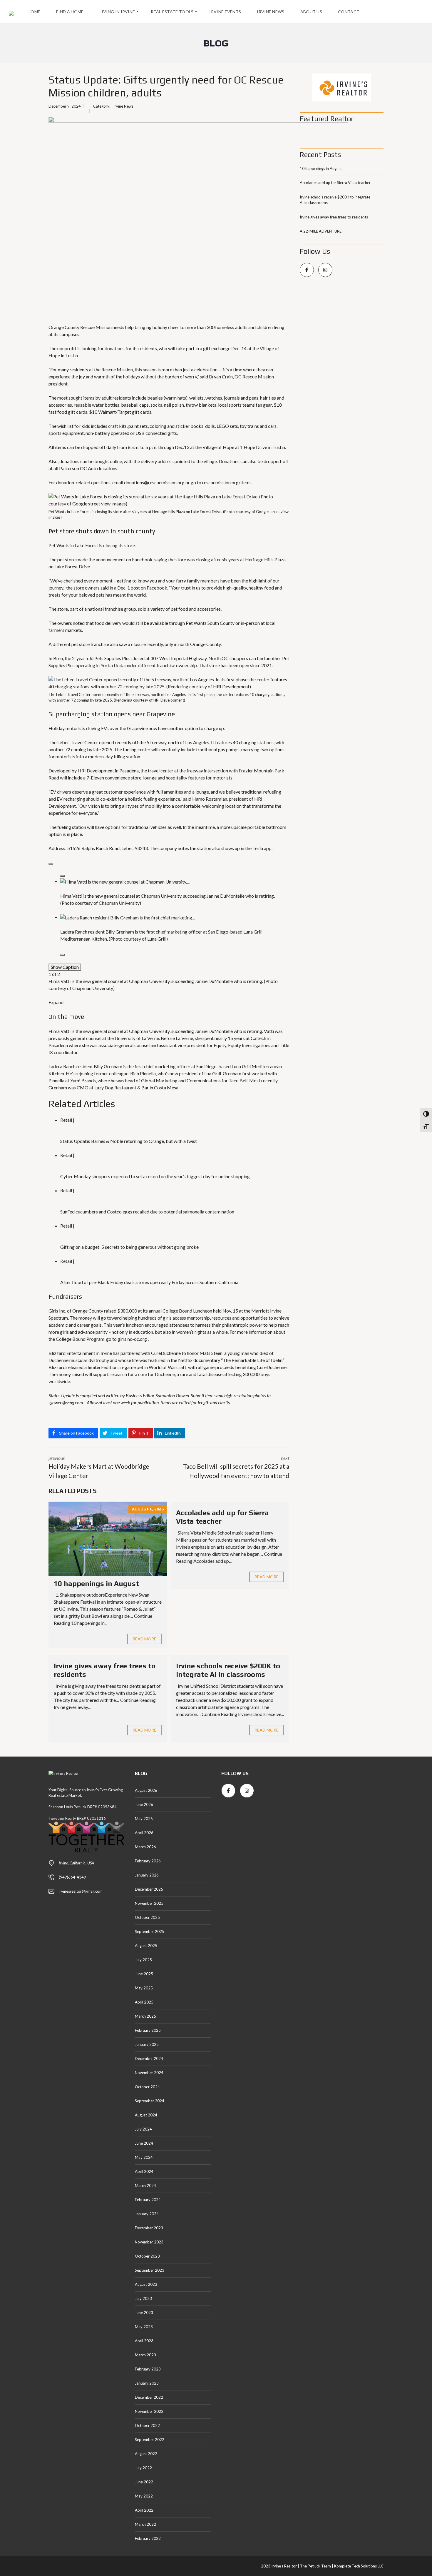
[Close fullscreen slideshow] (51, 864)
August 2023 (146, 2284)
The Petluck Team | (317, 2566)
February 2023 (148, 2369)
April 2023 (144, 2341)
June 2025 (144, 1974)
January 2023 (147, 2383)
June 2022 (144, 2482)
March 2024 (145, 2186)
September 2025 (150, 1931)
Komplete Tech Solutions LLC (358, 2566)
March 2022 (145, 2524)
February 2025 (148, 2030)
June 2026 (144, 1804)
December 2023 (149, 2228)
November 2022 (149, 2411)
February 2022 (148, 2538)
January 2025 (147, 2044)
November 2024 (149, 2073)
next (236, 1467)
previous (99, 1467)
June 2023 (144, 2313)
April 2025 (144, 2002)
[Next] (63, 955)
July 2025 (143, 1960)
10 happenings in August (96, 1584)
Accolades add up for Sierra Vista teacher (335, 183)
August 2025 (146, 1946)
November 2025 (149, 1903)
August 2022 (146, 2454)
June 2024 (144, 2143)
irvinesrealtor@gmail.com (81, 1891)
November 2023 (149, 2242)
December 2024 (149, 2059)
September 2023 (150, 2270)
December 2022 (149, 2397)
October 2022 (147, 2425)
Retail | (67, 1120)
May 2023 (144, 2327)
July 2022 (143, 2468)
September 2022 (150, 2440)
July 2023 (143, 2298)
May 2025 (144, 1988)
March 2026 (145, 1847)
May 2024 (144, 2157)
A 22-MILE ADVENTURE (321, 231)
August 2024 (146, 2115)
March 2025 (145, 2016)
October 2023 (147, 2256)
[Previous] (63, 876)
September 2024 (150, 2101)
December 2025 (149, 1889)
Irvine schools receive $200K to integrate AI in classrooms (228, 1670)
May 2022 (144, 2496)
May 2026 (144, 1819)
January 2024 (147, 2214)
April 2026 (144, 1833)
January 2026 (147, 1875)
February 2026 (148, 1861)
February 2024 (148, 2200)
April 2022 (144, 2510)
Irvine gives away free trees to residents (334, 217)
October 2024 (147, 2087)
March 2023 (145, 2355)
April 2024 (144, 2171)
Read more (145, 1639)
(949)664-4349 (72, 1877)
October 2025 (147, 1917)
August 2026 (146, 1790)
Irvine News (123, 106)
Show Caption (65, 967)
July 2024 (143, 2129)
